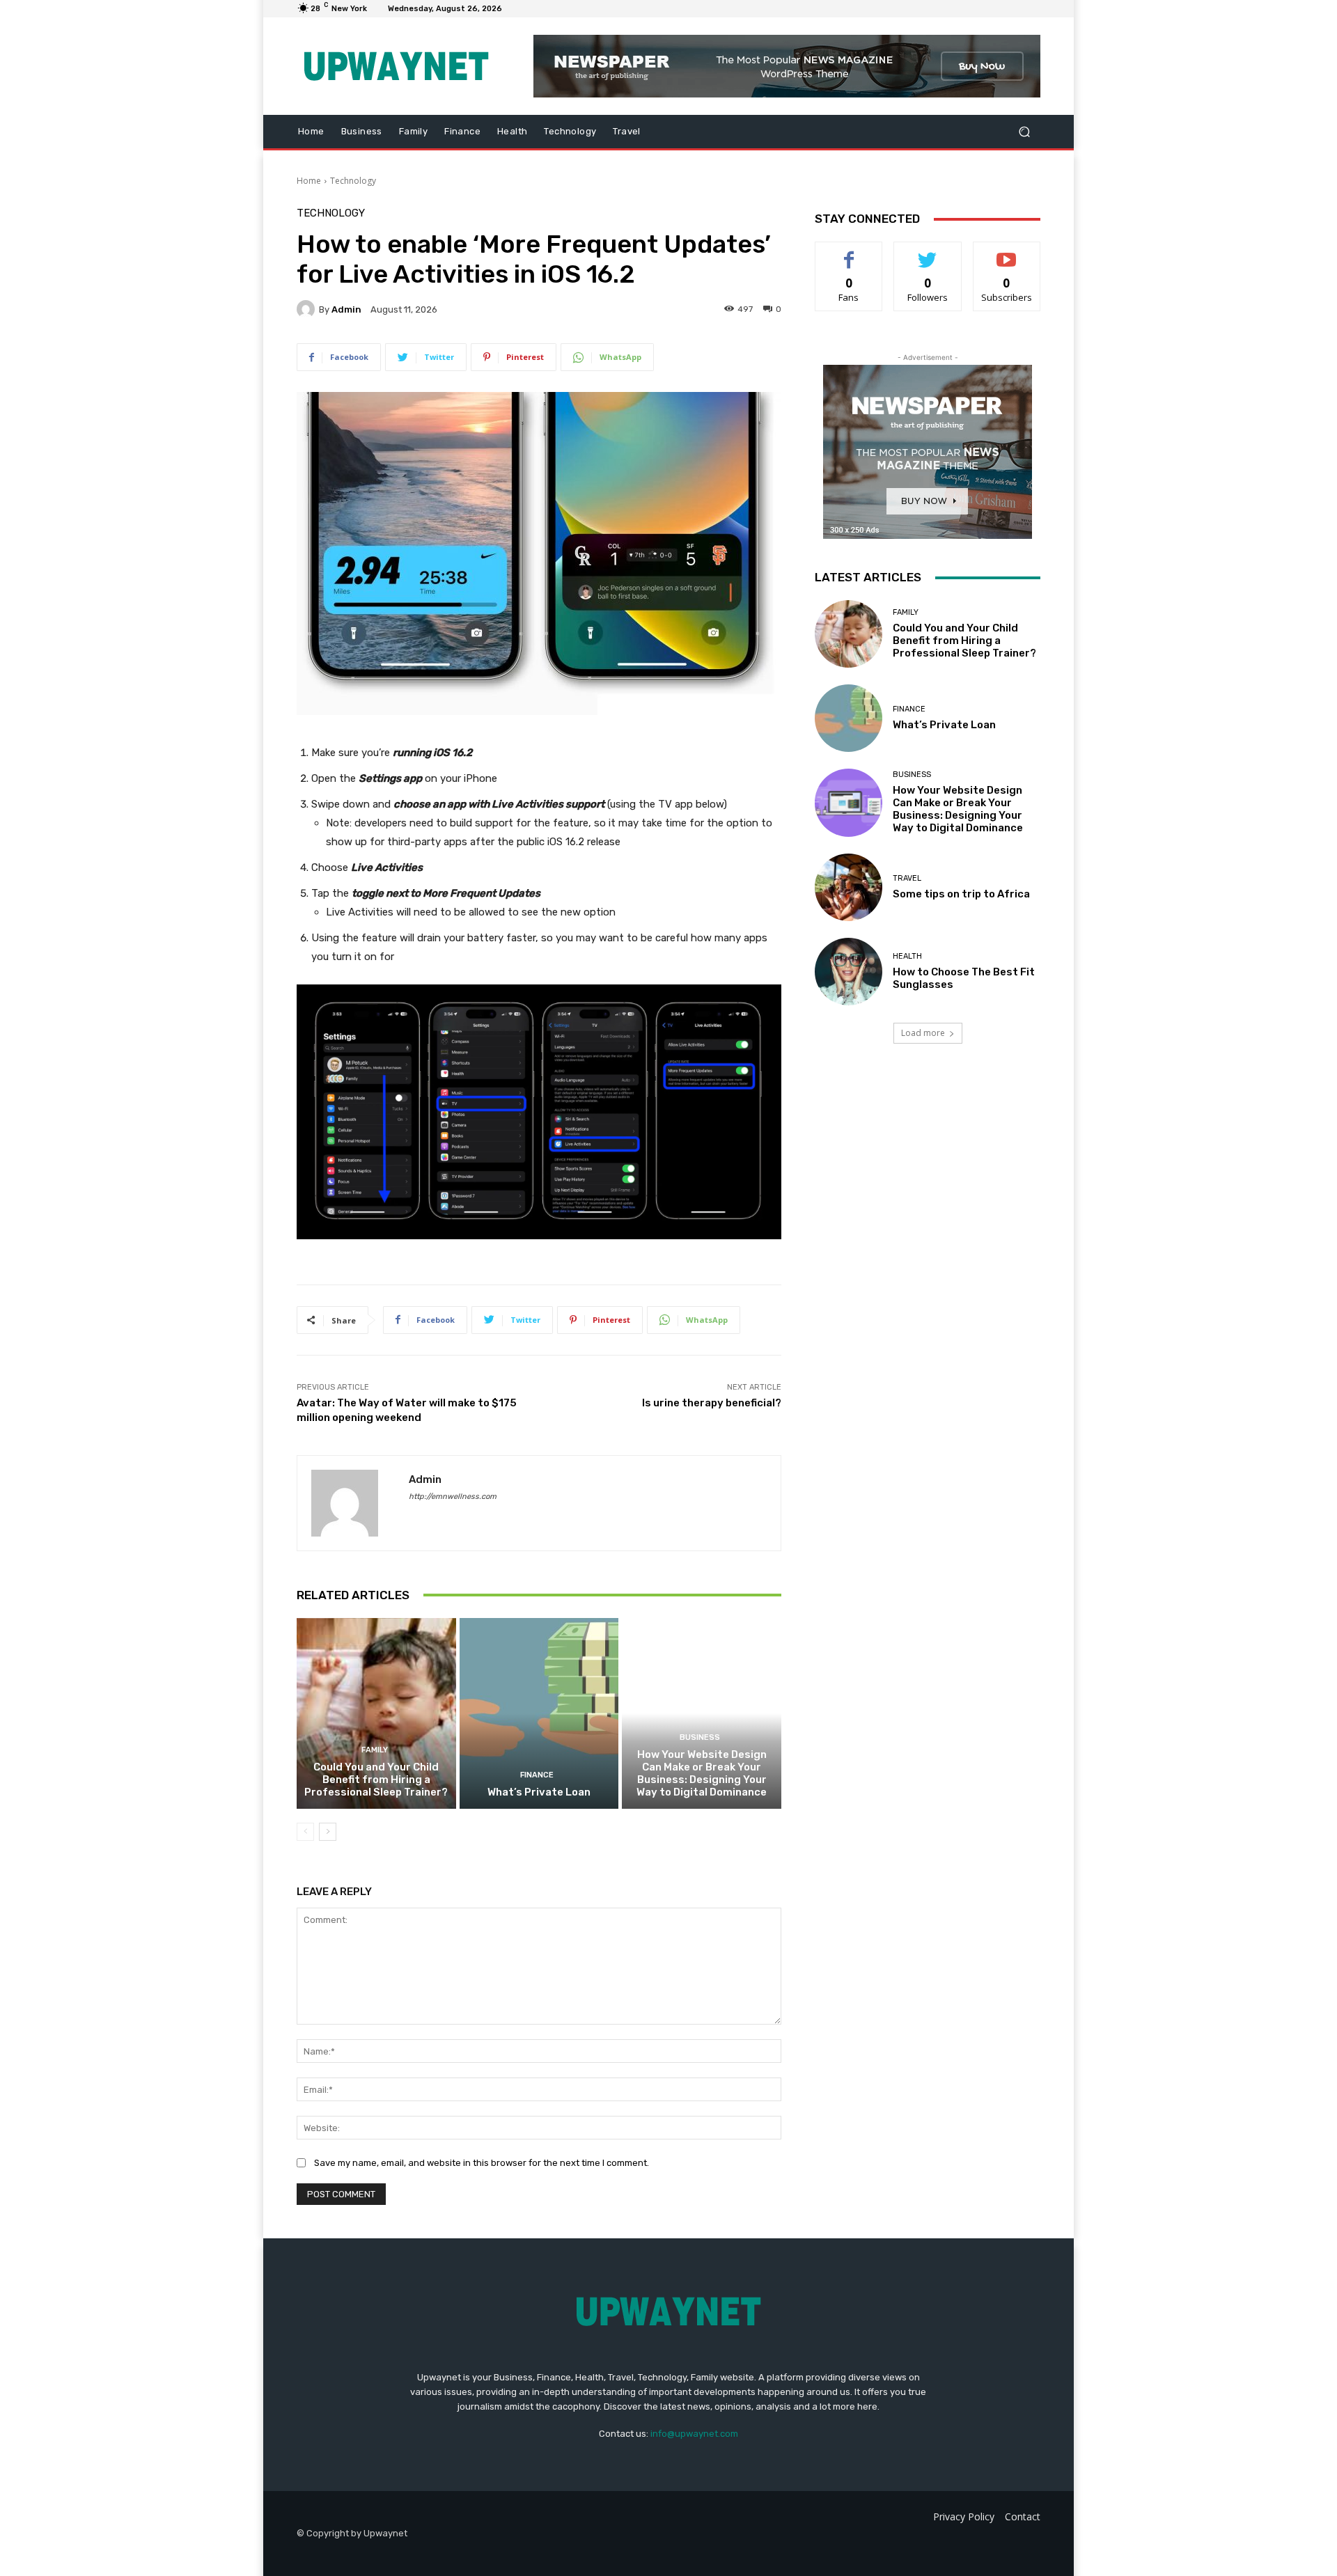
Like (849, 252)
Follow (928, 252)
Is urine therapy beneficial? (712, 1403)
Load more (923, 1033)
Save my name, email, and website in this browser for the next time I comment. (482, 2163)
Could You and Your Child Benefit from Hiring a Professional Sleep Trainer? (376, 1780)
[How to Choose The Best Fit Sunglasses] (849, 972)
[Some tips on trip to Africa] (849, 887)
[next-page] (328, 1832)
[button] (1024, 132)
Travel (907, 878)
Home (309, 181)
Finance (537, 1775)
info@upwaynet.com (694, 2434)
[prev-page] (305, 1832)
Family (375, 1750)
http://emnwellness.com (453, 1497)
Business (700, 1737)
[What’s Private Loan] (539, 1713)
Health (907, 956)
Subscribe (1007, 252)
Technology (353, 181)
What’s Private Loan (539, 1792)
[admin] (308, 309)
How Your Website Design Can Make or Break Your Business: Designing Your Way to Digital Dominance (702, 1773)
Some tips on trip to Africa (961, 894)
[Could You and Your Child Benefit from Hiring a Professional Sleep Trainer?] (376, 1713)
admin (346, 309)
